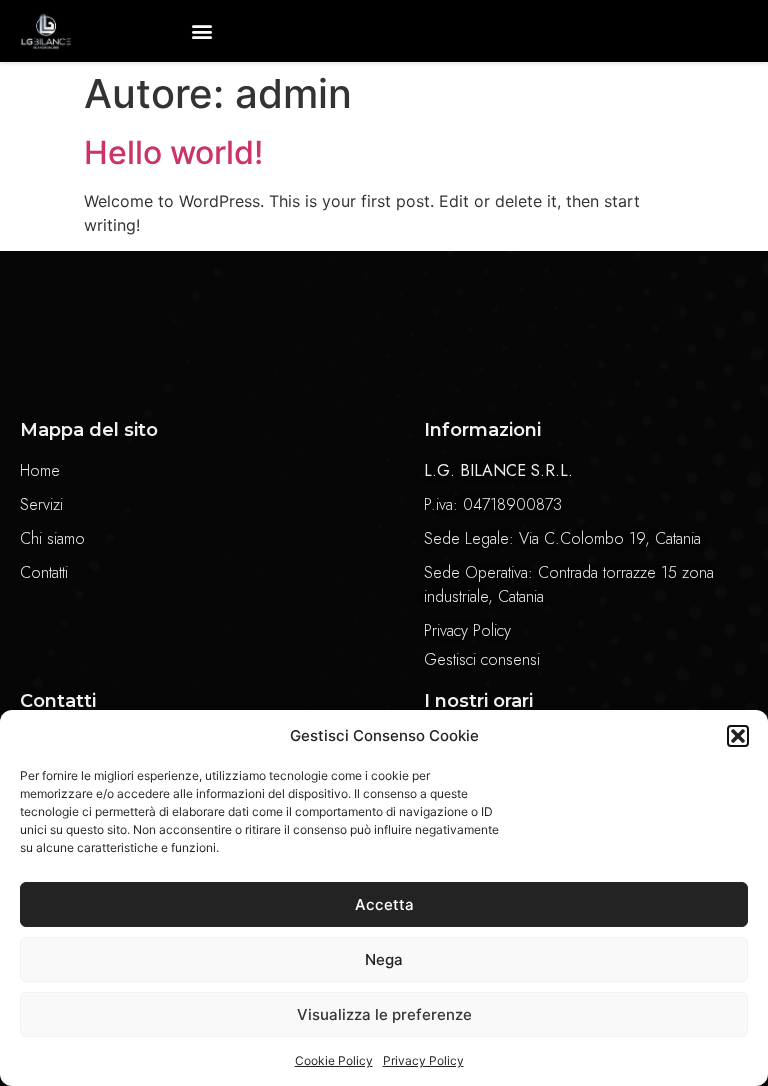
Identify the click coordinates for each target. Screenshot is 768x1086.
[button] (738, 736)
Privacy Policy (423, 1060)
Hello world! (173, 152)
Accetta (384, 904)
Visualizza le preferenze (384, 1014)
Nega (384, 959)
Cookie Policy (334, 1060)
